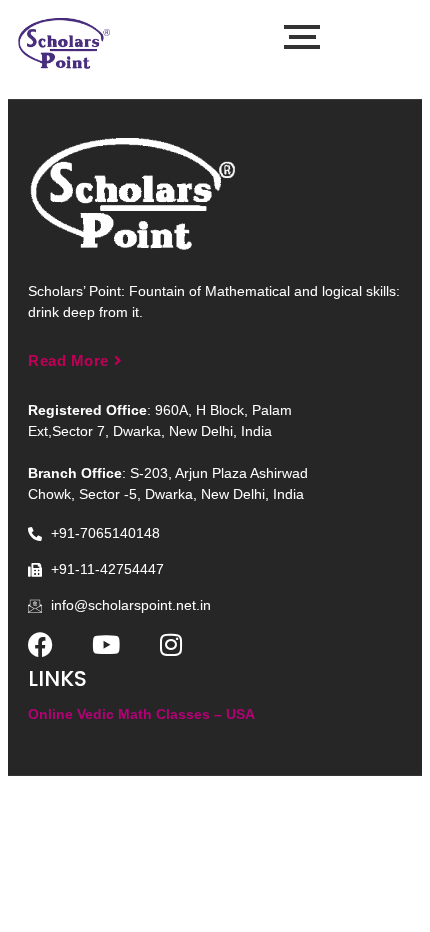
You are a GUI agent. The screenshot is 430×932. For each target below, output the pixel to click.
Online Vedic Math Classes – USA (141, 714)
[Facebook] (40, 644)
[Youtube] (105, 644)
